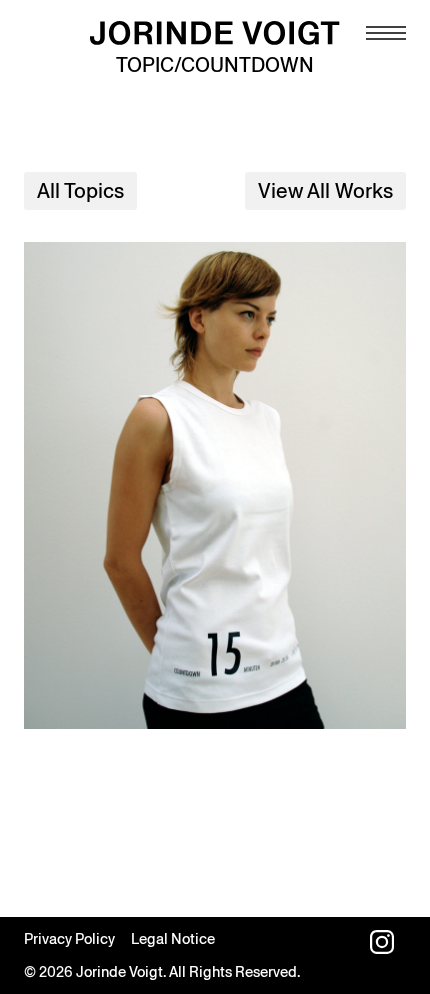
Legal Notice (173, 939)
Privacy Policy (69, 939)
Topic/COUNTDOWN (215, 65)
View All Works (325, 191)
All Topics (80, 191)
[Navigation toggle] (386, 33)
